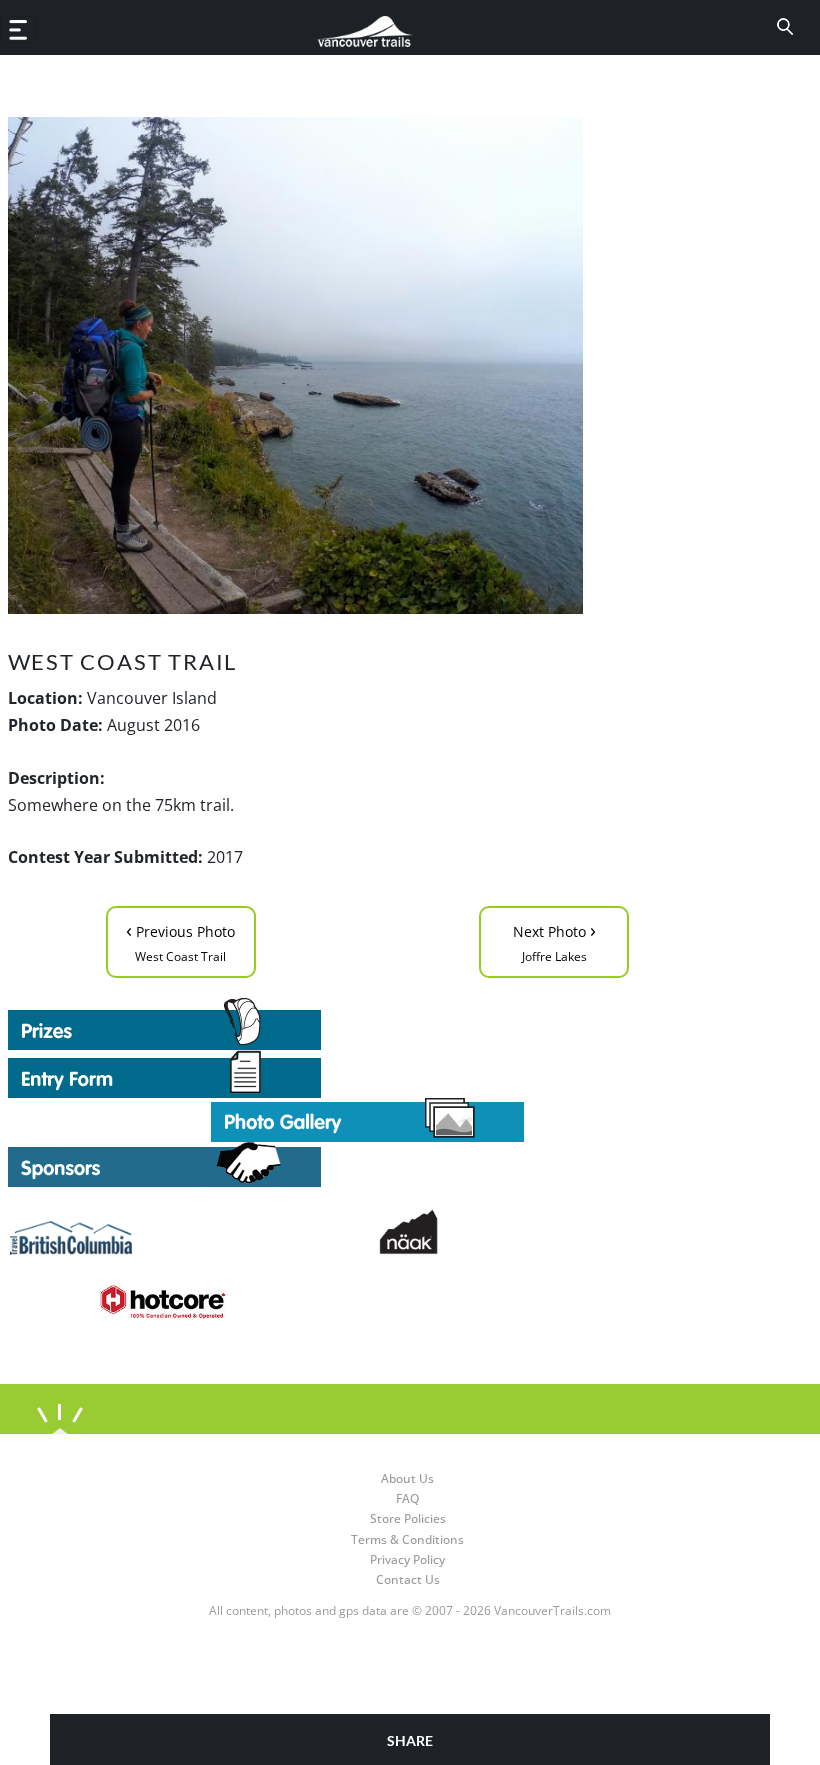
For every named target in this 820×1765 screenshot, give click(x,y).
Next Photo (554, 940)
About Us (407, 1478)
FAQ (407, 1498)
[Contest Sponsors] (368, 1164)
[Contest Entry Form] (368, 1074)
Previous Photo (180, 940)
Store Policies (408, 1518)
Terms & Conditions (407, 1539)
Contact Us (408, 1579)
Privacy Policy (407, 1559)
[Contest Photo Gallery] (367, 1118)
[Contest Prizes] (368, 1024)
